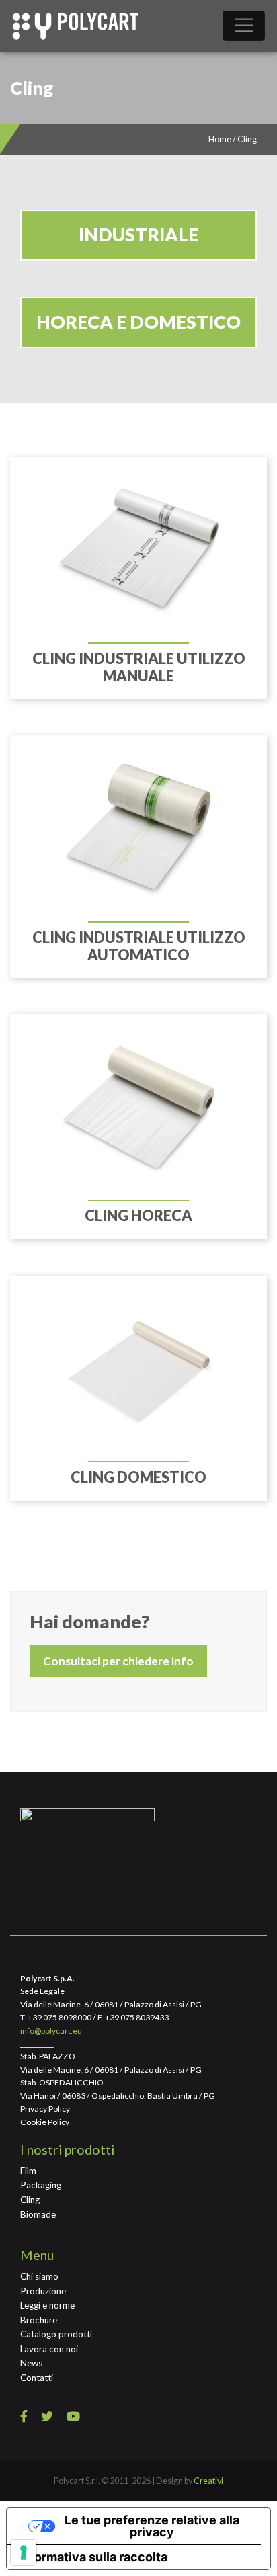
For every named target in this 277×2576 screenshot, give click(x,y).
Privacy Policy (45, 2109)
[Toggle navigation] (244, 26)
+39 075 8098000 (60, 2017)
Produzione (43, 2291)
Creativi (208, 2481)
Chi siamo (39, 2276)
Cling (30, 2200)
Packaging (41, 2185)
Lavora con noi (49, 2349)
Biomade (38, 2214)
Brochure (39, 2320)
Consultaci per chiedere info (118, 1661)
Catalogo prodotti (56, 2334)
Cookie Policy (45, 2122)
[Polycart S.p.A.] (75, 26)
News (31, 2363)
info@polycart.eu (51, 2031)
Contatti (37, 2378)
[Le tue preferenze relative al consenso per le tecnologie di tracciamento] (24, 2552)
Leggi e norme (47, 2305)
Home (220, 139)
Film (28, 2171)
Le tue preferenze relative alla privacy (152, 2526)
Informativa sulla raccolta (93, 2557)
